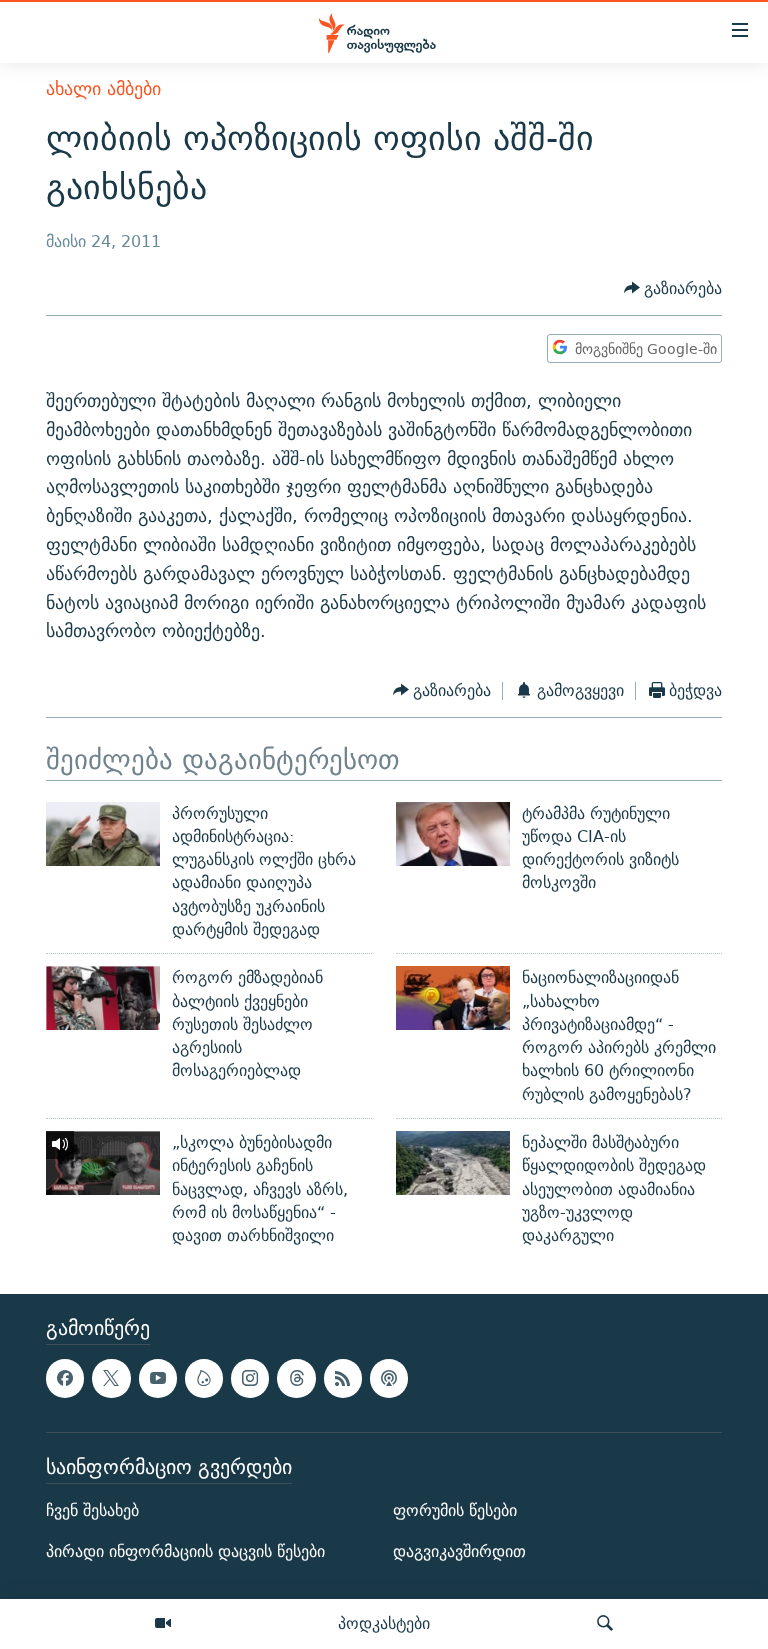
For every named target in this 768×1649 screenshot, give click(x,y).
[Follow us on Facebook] (65, 1378)
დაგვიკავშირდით (459, 1551)
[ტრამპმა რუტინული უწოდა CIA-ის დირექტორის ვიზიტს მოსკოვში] (453, 834)
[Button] (673, 288)
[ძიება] (605, 1624)
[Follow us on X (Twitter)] (111, 1378)
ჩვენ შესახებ (92, 1510)
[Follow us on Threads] (296, 1378)
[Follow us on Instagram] (250, 1378)
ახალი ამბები (103, 88)
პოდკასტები (384, 1623)
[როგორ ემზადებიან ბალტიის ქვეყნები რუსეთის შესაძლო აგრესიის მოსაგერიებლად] (103, 998)
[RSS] (343, 1378)
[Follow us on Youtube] (158, 1378)
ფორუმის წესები (455, 1510)
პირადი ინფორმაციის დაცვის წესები (185, 1551)
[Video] (163, 1624)
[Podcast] (389, 1378)
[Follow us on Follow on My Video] (204, 1378)
